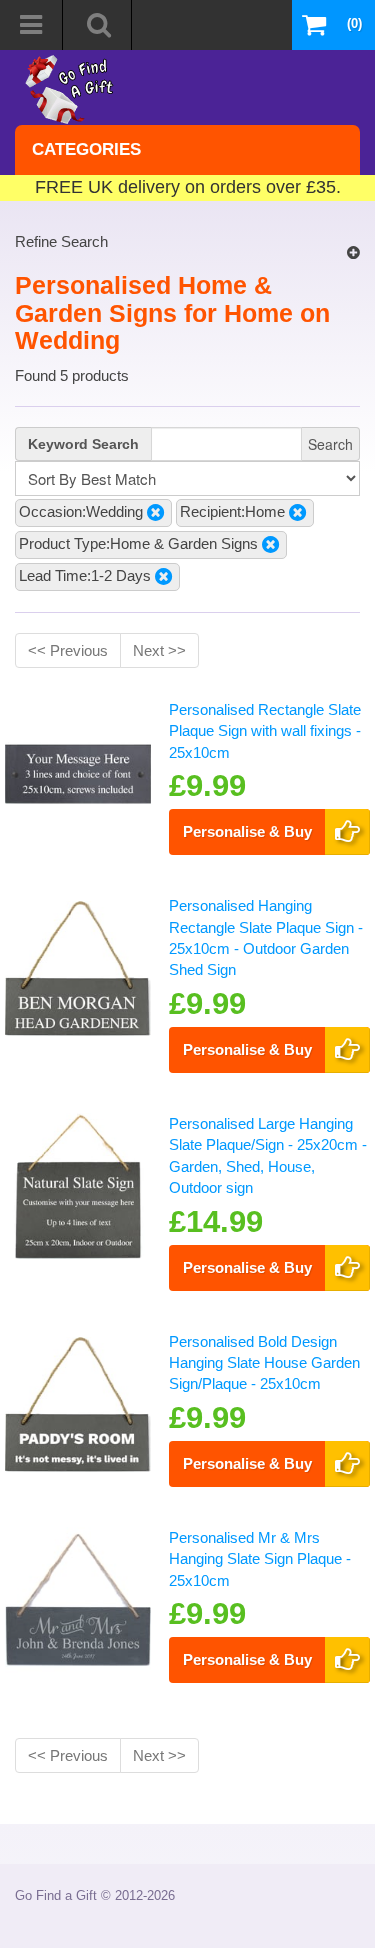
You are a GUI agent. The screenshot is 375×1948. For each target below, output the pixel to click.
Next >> (159, 650)
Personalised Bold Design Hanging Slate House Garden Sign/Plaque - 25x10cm (264, 1363)
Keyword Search (83, 444)
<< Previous (68, 650)
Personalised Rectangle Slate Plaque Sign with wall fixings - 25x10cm (265, 731)
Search (330, 444)
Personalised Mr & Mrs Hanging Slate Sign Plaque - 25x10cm (260, 1559)
